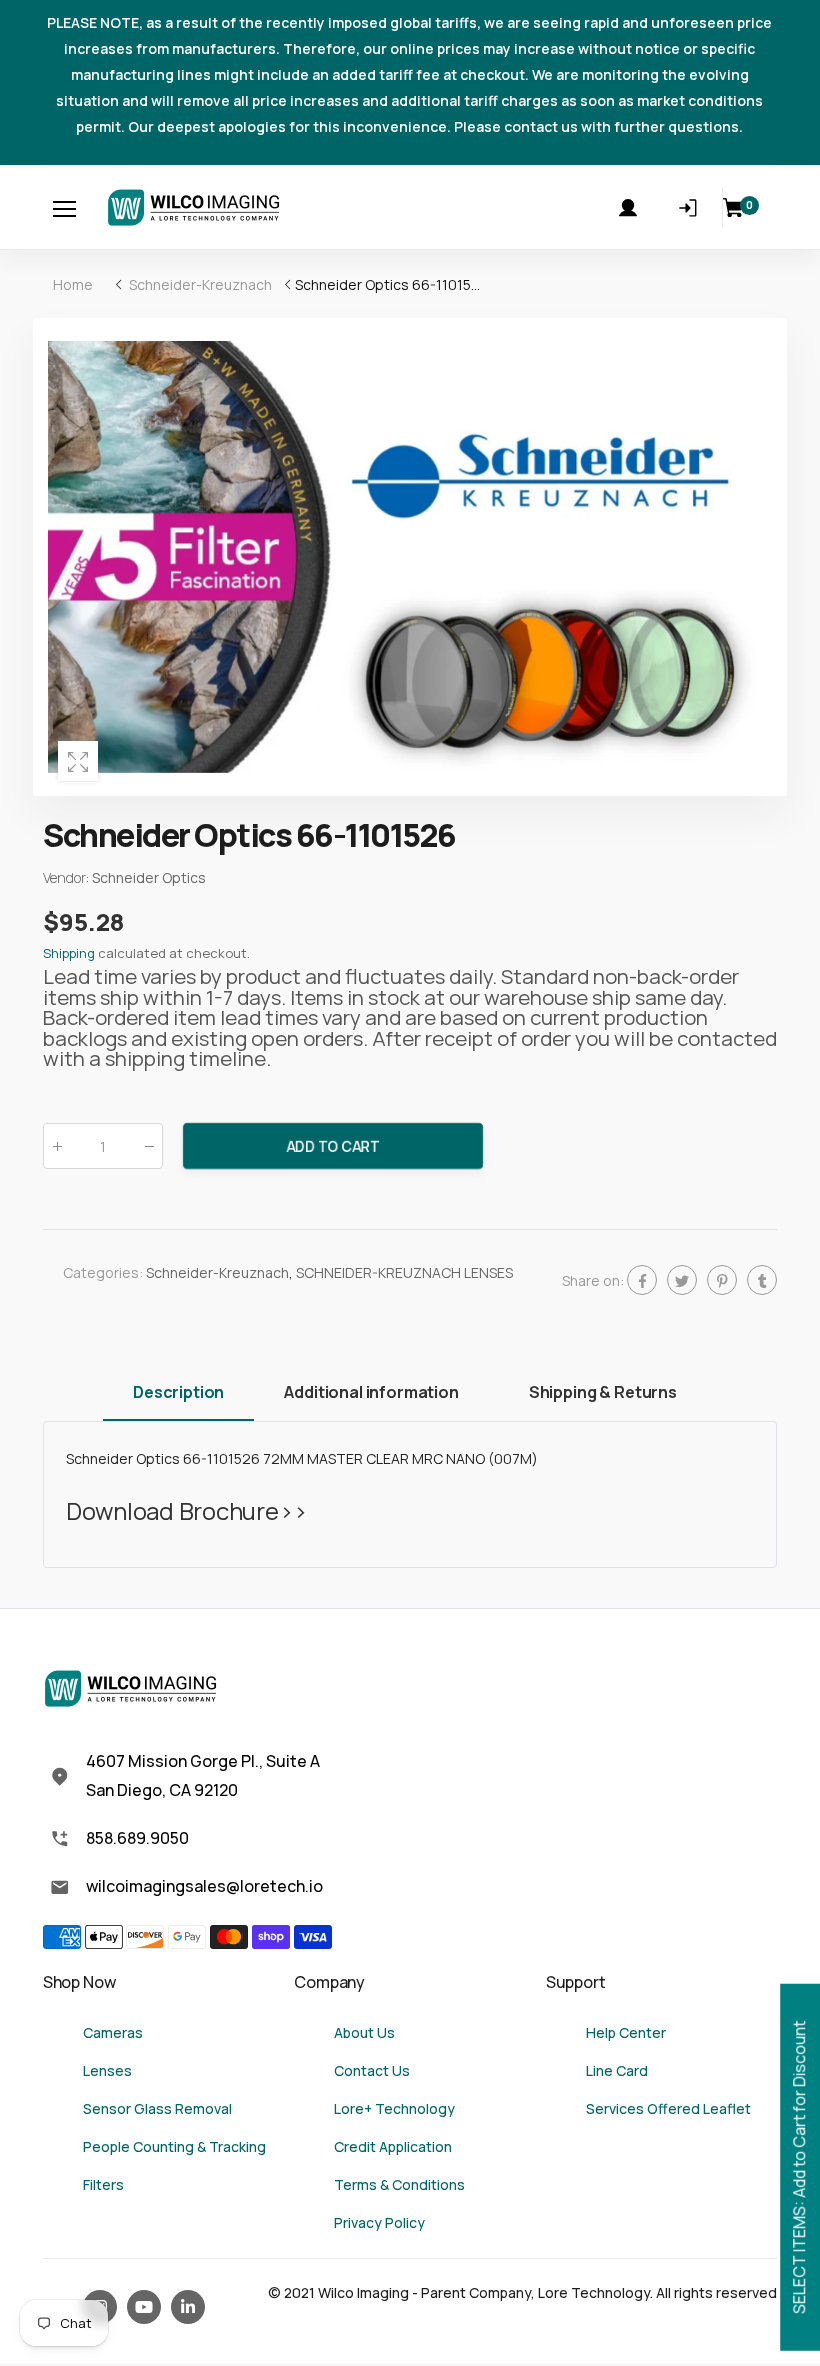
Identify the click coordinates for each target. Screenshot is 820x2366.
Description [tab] (178, 1392)
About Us (364, 2032)
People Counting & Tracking (174, 2146)
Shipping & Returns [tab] (603, 1392)
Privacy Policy (379, 2222)
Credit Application (393, 2146)
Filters (103, 2184)
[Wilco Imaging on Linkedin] (188, 2307)
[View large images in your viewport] (78, 761)
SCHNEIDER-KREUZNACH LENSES (404, 1272)
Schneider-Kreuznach (217, 1272)
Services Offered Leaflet (668, 2108)
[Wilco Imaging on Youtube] (144, 2307)
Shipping (69, 953)
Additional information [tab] (371, 1392)
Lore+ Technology (394, 2108)
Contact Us (372, 2070)
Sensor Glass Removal (157, 2108)
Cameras (113, 2032)
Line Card (617, 2070)
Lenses (107, 2070)
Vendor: (67, 877)
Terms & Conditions (399, 2184)
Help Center (626, 2032)
